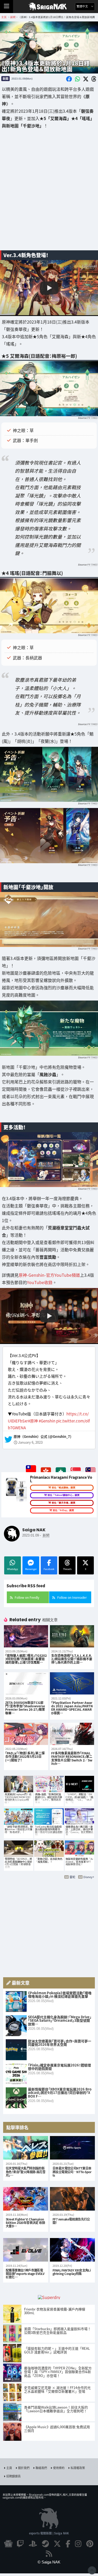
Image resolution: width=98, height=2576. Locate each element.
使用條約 (59, 2468)
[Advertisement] (49, 193)
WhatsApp (13, 1569)
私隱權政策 (78, 2468)
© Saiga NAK (49, 2562)
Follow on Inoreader (72, 1597)
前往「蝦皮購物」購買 (64, 1488)
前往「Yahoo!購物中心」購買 (64, 1495)
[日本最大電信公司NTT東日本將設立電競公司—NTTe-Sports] (72, 2148)
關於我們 (24, 2468)
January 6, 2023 (30, 1443)
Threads (67, 1569)
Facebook (49, 1569)
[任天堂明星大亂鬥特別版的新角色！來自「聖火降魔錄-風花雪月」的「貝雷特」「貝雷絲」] (26, 2148)
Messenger (31, 1569)
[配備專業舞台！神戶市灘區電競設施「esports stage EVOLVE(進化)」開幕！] (26, 2250)
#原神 (33, 1421)
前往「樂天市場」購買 (64, 1503)
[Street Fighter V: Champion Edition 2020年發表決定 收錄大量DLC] (26, 2199)
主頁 (9, 2468)
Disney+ (89, 1877)
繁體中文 (83, 6)
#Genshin (47, 1421)
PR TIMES (92, 418)
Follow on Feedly (27, 1597)
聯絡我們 (41, 2468)
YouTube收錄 (40, 1283)
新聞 (5, 78)
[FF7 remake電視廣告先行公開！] (72, 2199)
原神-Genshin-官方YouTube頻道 (49, 1275)
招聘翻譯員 (13, 2476)
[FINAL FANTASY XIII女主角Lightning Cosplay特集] (72, 2250)
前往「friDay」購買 (63, 1510)
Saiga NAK (49, 7)
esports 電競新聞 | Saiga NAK (49, 2533)
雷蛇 (72, 1877)
